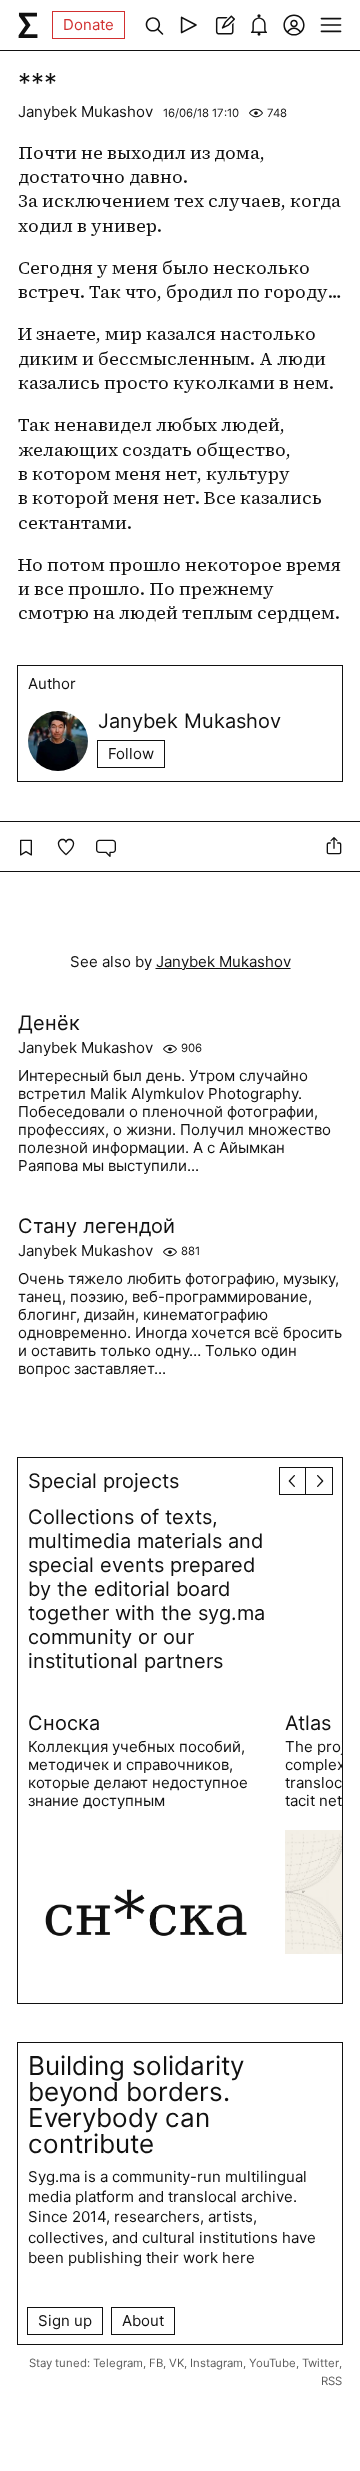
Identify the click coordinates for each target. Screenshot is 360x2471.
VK (176, 2363)
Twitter (320, 2363)
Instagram (216, 2363)
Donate (88, 24)
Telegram (118, 2363)
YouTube (272, 2363)
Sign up (65, 2320)
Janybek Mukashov (85, 111)
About (143, 2320)
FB (156, 2363)
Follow (131, 753)
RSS (331, 2381)
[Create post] (223, 25)
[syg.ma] (28, 25)
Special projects (103, 1481)
